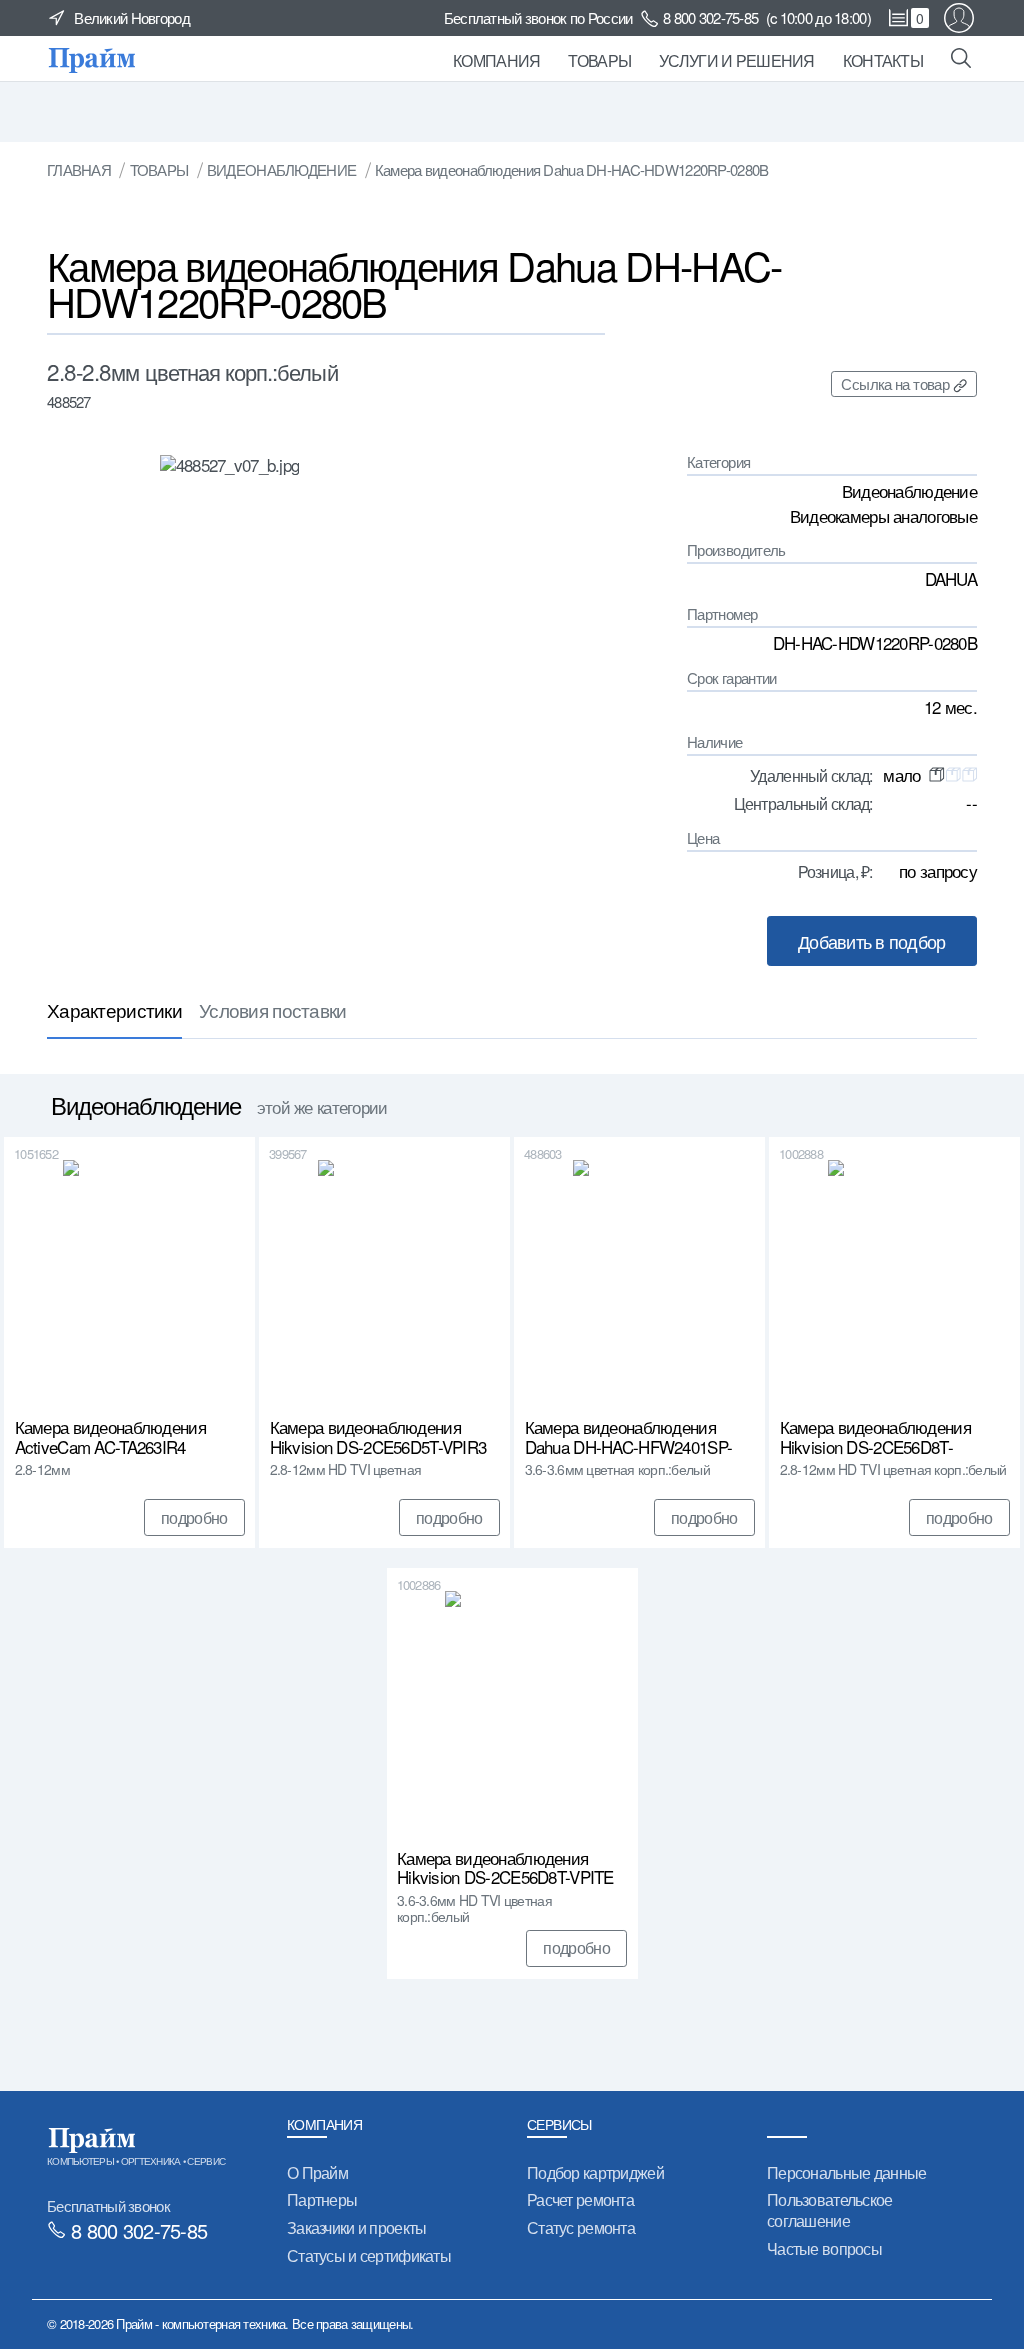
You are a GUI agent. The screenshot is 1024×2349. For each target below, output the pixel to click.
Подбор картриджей (595, 2172)
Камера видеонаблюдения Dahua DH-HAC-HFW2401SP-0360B (629, 1437)
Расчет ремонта (580, 2199)
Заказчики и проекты (356, 2227)
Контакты (883, 60)
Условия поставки (273, 1009)
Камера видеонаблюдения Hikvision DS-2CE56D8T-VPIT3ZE (875, 1437)
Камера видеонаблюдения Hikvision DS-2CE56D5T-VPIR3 (378, 1437)
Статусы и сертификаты (369, 2255)
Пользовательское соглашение (830, 2210)
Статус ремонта (581, 2227)
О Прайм (317, 2172)
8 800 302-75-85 (710, 17)
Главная (79, 169)
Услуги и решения (737, 60)
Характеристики (114, 1009)
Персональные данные (846, 2172)
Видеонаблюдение (281, 169)
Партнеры (322, 2199)
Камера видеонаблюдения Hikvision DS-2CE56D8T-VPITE (505, 1868)
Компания (496, 60)
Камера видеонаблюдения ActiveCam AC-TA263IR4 (110, 1437)
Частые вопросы (824, 2248)
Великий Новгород (132, 17)
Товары (599, 60)
